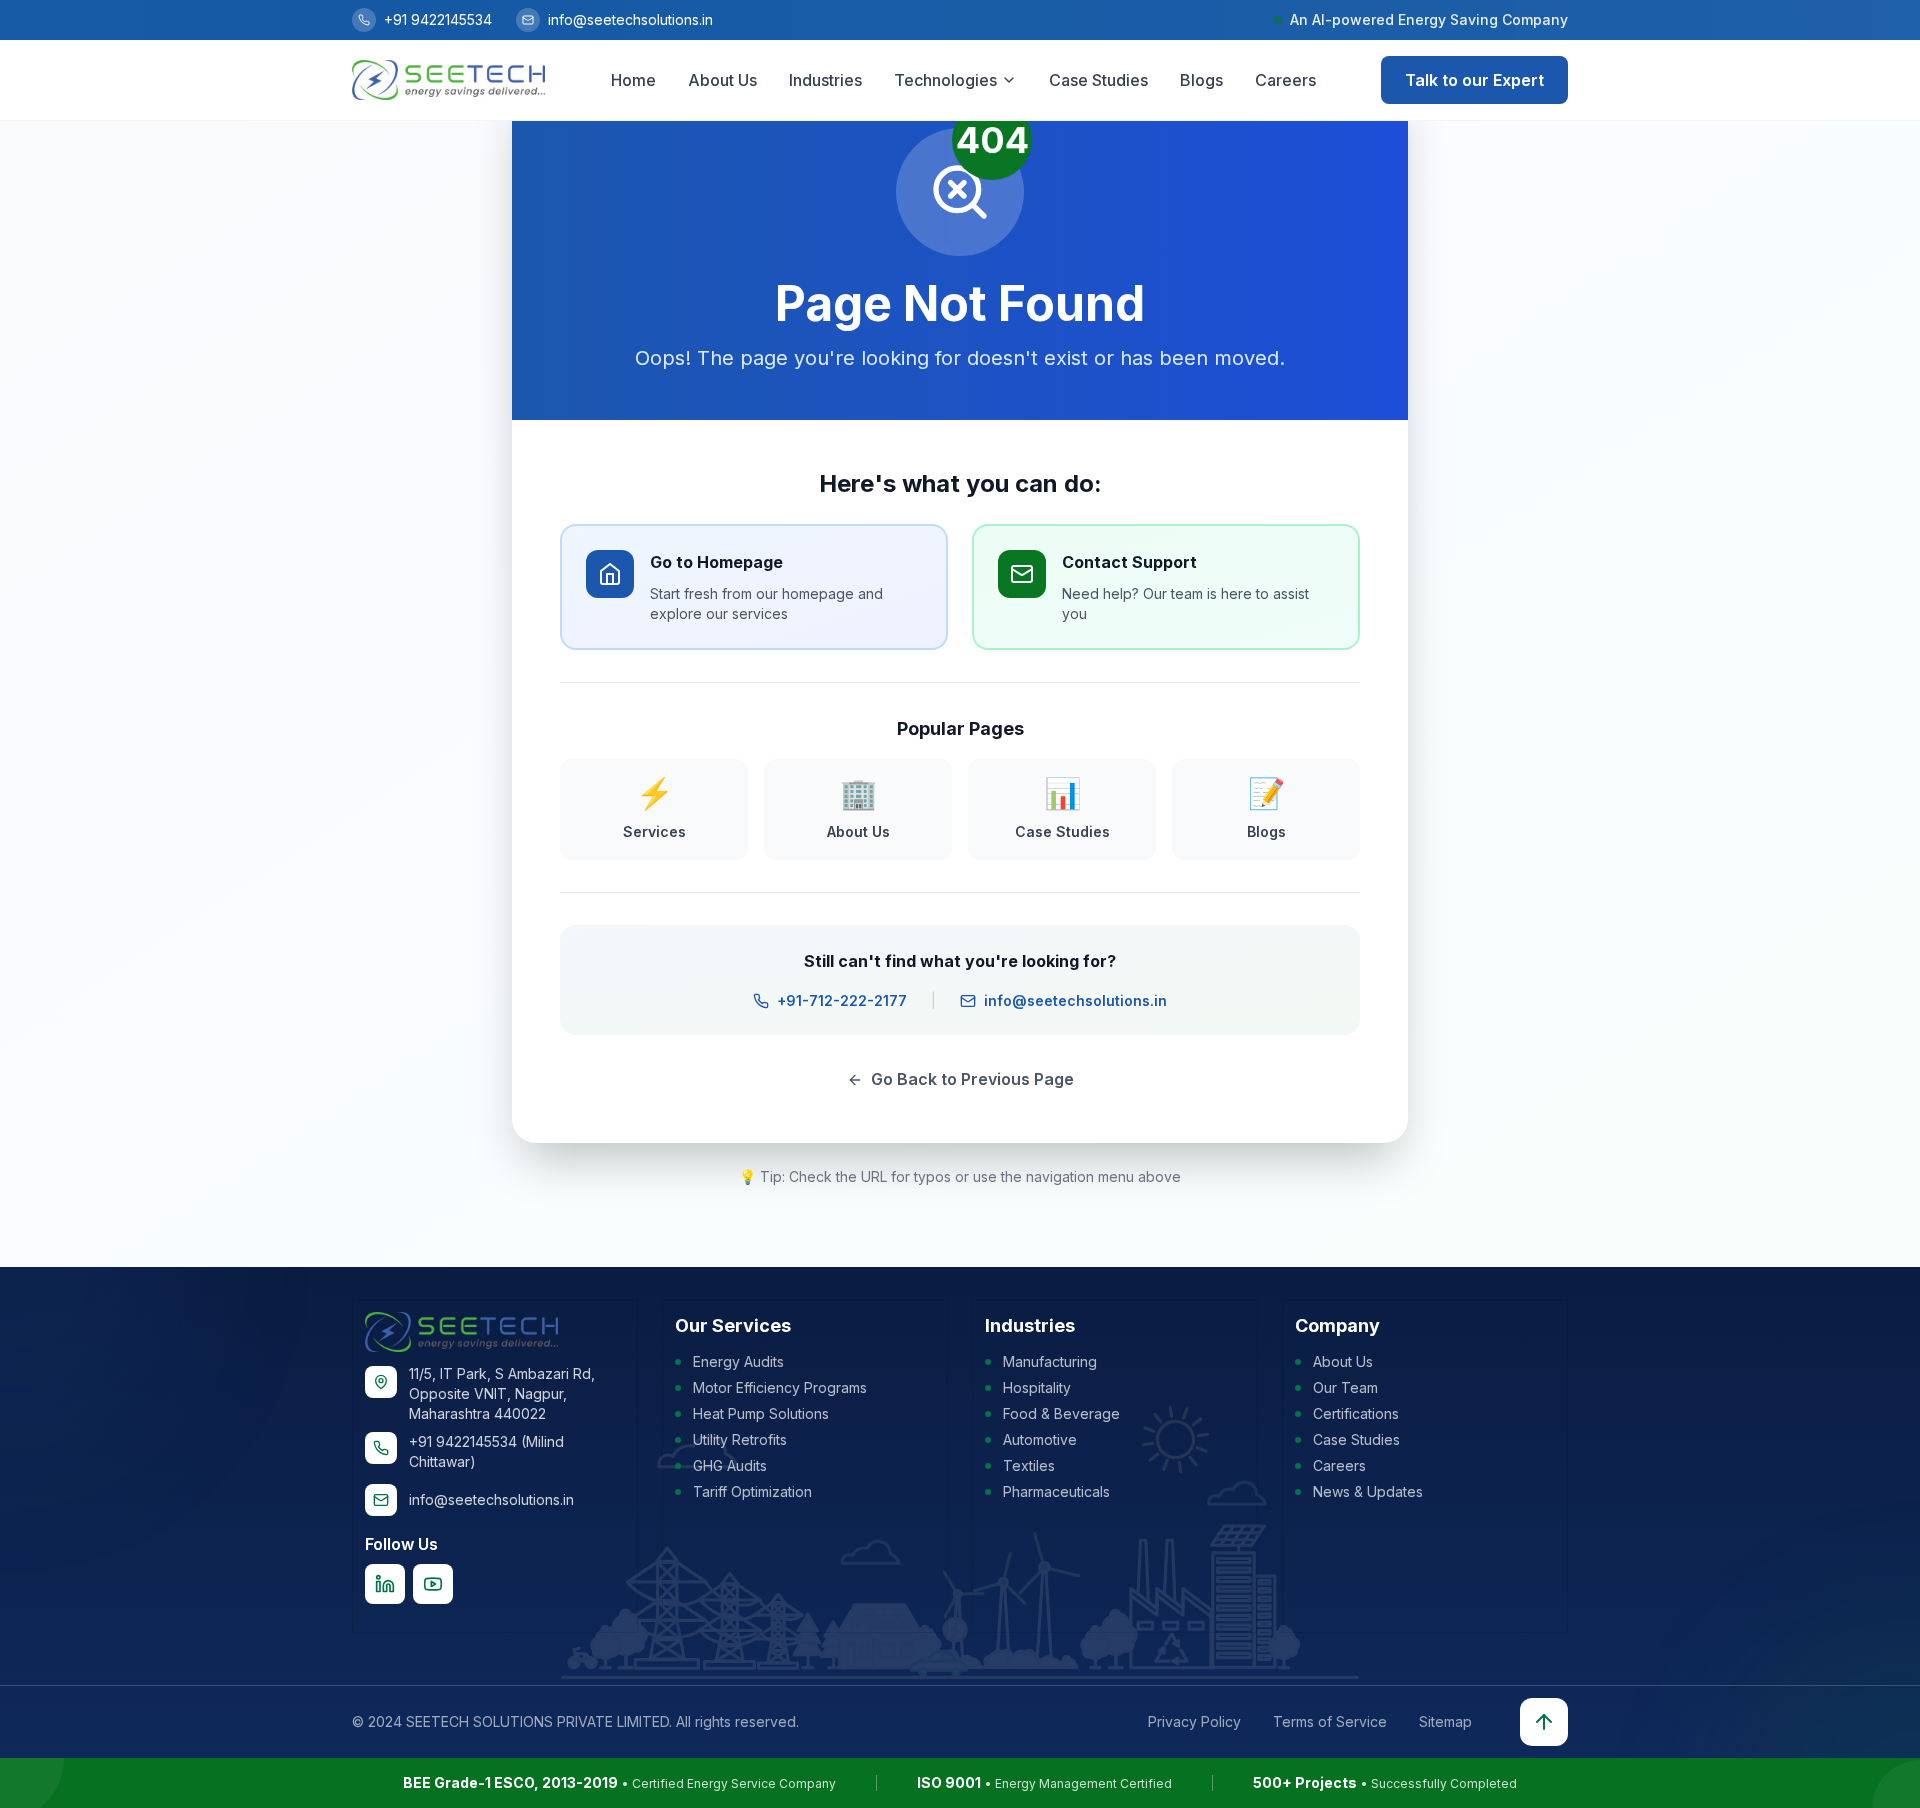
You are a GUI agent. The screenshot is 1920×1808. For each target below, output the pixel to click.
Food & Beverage (1061, 1413)
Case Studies (1098, 80)
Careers (1285, 80)
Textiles (1029, 1465)
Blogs (1201, 80)
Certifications (1356, 1413)
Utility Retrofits (740, 1439)
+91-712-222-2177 (842, 1000)
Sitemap (1445, 1721)
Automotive (1040, 1439)
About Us (722, 80)
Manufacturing (1050, 1361)
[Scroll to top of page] (1544, 1722)
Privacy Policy (1194, 1721)
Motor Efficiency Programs (780, 1387)
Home (633, 80)
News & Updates (1368, 1491)
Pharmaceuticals (1056, 1491)
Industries (825, 80)
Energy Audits (738, 1361)
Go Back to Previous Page (972, 1079)
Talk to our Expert (1474, 80)
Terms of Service (1330, 1721)
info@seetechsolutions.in (1075, 1000)
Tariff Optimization (752, 1491)
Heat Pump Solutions (761, 1413)
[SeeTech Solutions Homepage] (448, 80)
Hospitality (1037, 1387)
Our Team (1345, 1387)
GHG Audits (730, 1465)
